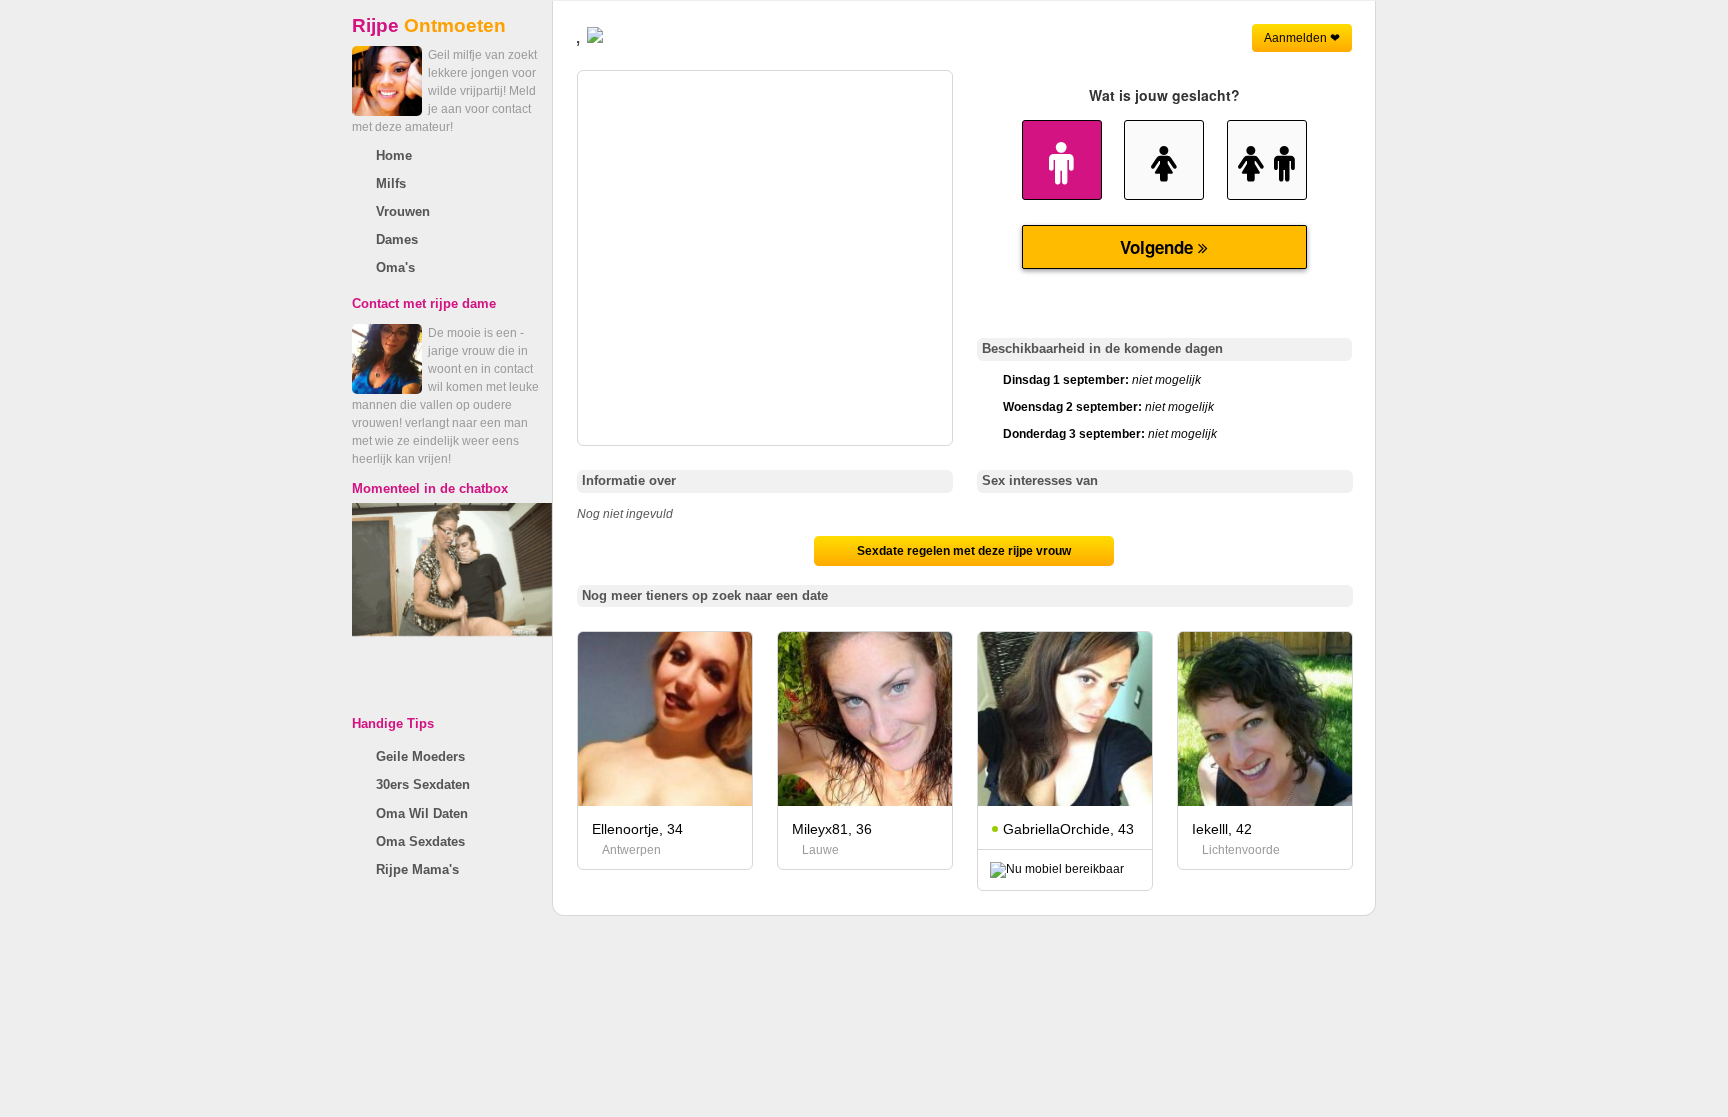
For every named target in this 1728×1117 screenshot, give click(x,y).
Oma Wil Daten (422, 813)
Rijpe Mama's (417, 869)
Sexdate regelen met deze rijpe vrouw (964, 551)
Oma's (395, 267)
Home (394, 155)
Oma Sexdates (420, 841)
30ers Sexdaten (423, 784)
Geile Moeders (420, 756)
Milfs (391, 183)
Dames (397, 239)
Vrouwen (403, 211)
